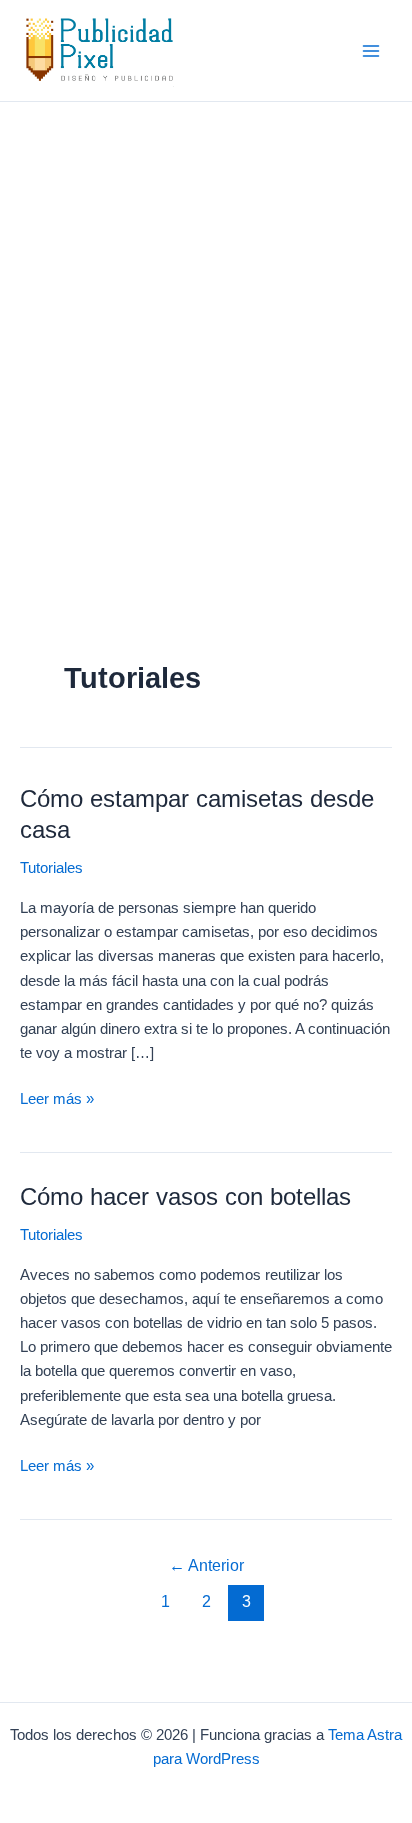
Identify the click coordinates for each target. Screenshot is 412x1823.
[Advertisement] (206, 318)
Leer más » (57, 1100)
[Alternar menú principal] (371, 51)
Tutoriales (51, 868)
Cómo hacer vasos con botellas (185, 1197)
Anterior (206, 1565)
